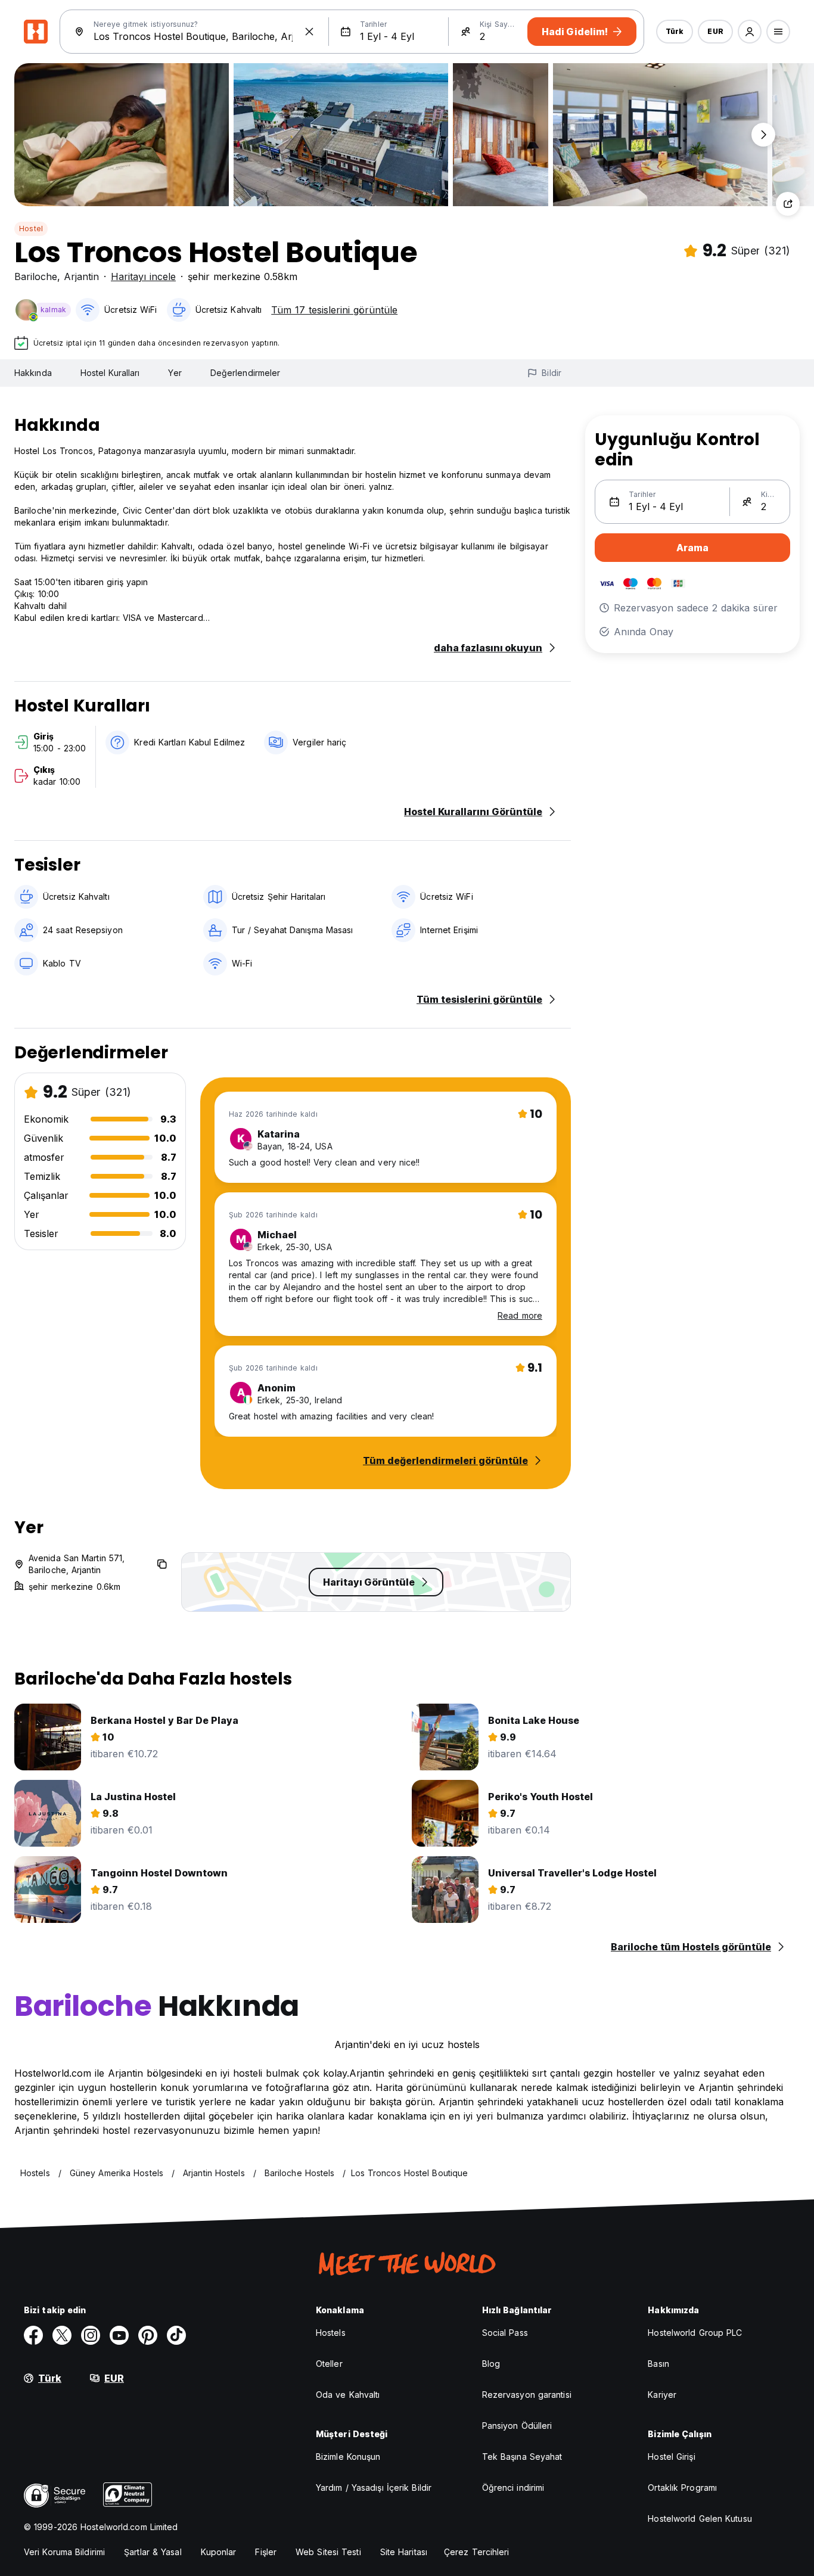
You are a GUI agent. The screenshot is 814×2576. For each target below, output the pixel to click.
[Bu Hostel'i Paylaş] (788, 204)
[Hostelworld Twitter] (62, 2335)
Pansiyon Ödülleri (517, 2426)
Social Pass (505, 2333)
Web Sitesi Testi (328, 2552)
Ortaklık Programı (682, 2488)
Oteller (329, 2364)
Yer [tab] (175, 373)
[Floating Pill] (763, 135)
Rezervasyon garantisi (527, 2395)
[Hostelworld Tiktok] (176, 2335)
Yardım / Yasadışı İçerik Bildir (374, 2488)
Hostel (31, 229)
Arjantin (81, 276)
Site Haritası (404, 2552)
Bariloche (36, 276)
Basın (658, 2364)
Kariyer (662, 2395)
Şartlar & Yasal (153, 2552)
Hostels (331, 2333)
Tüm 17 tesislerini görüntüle (334, 310)
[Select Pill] (750, 32)
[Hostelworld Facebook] (33, 2335)
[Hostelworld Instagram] (91, 2335)
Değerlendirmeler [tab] (246, 373)
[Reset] (309, 32)
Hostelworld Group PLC (695, 2333)
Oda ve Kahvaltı (348, 2395)
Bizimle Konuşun (348, 2457)
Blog (491, 2364)
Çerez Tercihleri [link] (477, 2552)
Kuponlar (219, 2552)
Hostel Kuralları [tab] (110, 373)
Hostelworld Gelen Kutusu (700, 2518)
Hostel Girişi (671, 2457)
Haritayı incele (143, 276)
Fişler (266, 2552)
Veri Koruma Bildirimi (64, 2552)
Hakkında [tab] (33, 373)
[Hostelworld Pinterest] (148, 2335)
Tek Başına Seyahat (522, 2457)
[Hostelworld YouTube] (119, 2335)
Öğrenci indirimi (513, 2488)
